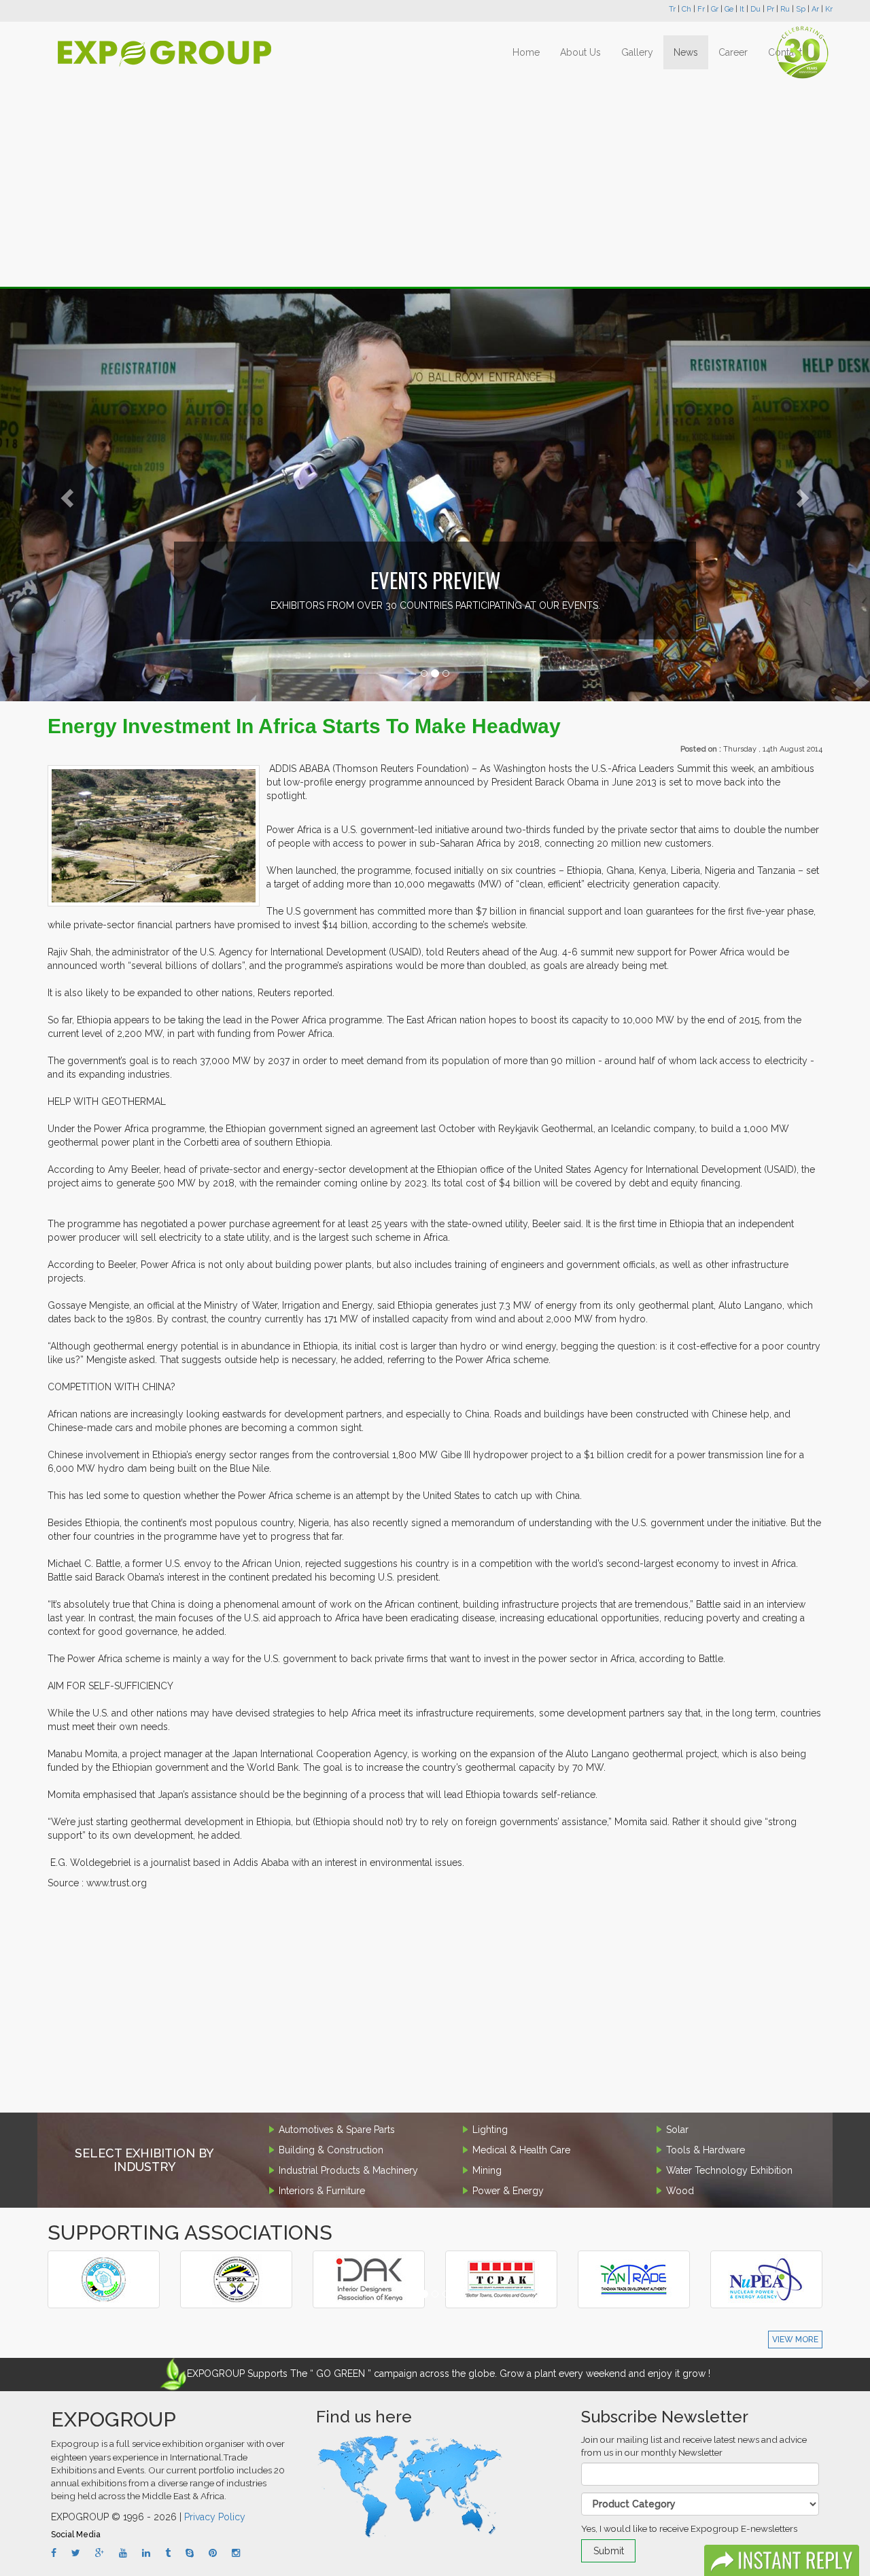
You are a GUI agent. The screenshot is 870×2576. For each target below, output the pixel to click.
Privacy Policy (215, 2517)
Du (755, 9)
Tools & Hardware (706, 2150)
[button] (65, 494)
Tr (672, 9)
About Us (580, 52)
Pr (770, 9)
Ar (815, 9)
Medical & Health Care (521, 2150)
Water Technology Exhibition (729, 2170)
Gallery (637, 52)
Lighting (490, 2130)
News (686, 52)
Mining (487, 2170)
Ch (686, 9)
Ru (785, 9)
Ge (729, 9)
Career (733, 52)
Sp (801, 9)
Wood (680, 2191)
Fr (701, 9)
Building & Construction (331, 2150)
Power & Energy (508, 2191)
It (742, 9)
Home (526, 52)
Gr (715, 9)
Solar (677, 2130)
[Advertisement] (435, 178)
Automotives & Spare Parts (337, 2130)
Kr (829, 9)
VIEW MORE (795, 2340)
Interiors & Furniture (322, 2191)
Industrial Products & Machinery (348, 2170)
